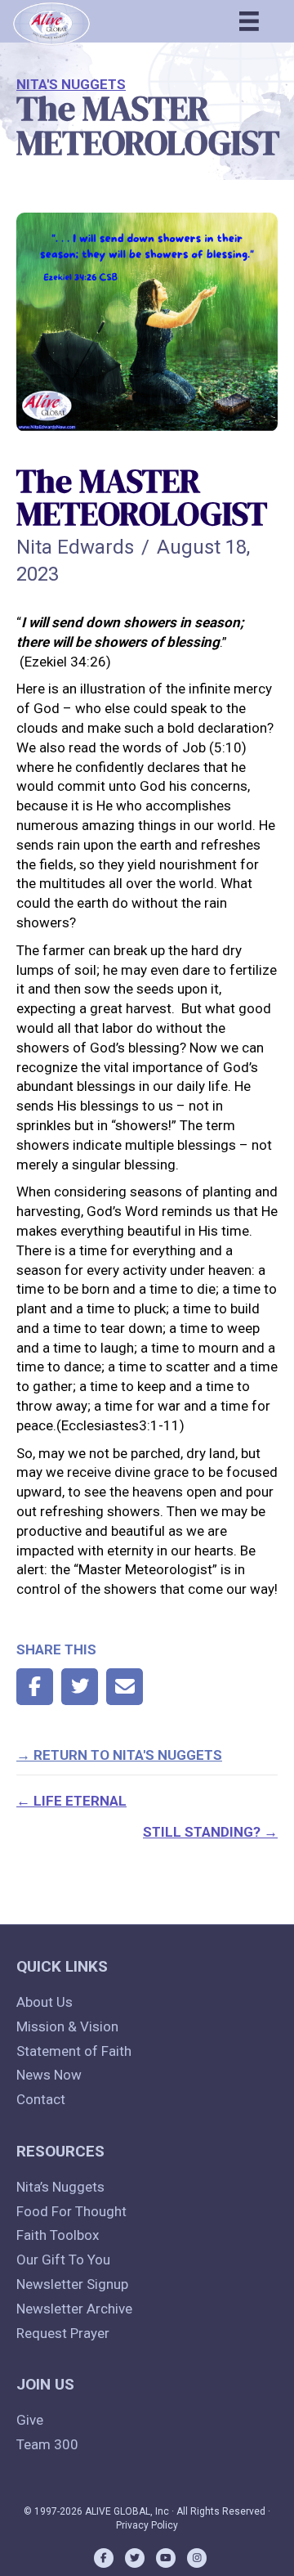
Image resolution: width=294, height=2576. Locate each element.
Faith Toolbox (58, 2235)
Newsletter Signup (72, 2284)
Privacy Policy (147, 2525)
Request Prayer (63, 2333)
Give (30, 2420)
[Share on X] (80, 1687)
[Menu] (249, 21)
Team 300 (47, 2444)
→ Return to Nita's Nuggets (119, 1755)
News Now (49, 2075)
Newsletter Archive (74, 2309)
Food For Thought (71, 2211)
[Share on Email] (125, 1687)
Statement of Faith (74, 2051)
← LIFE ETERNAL (71, 1801)
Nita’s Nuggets (60, 2187)
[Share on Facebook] (35, 1687)
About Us (45, 2002)
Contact (41, 2099)
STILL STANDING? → (210, 1832)
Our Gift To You (63, 2260)
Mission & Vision (67, 2026)
